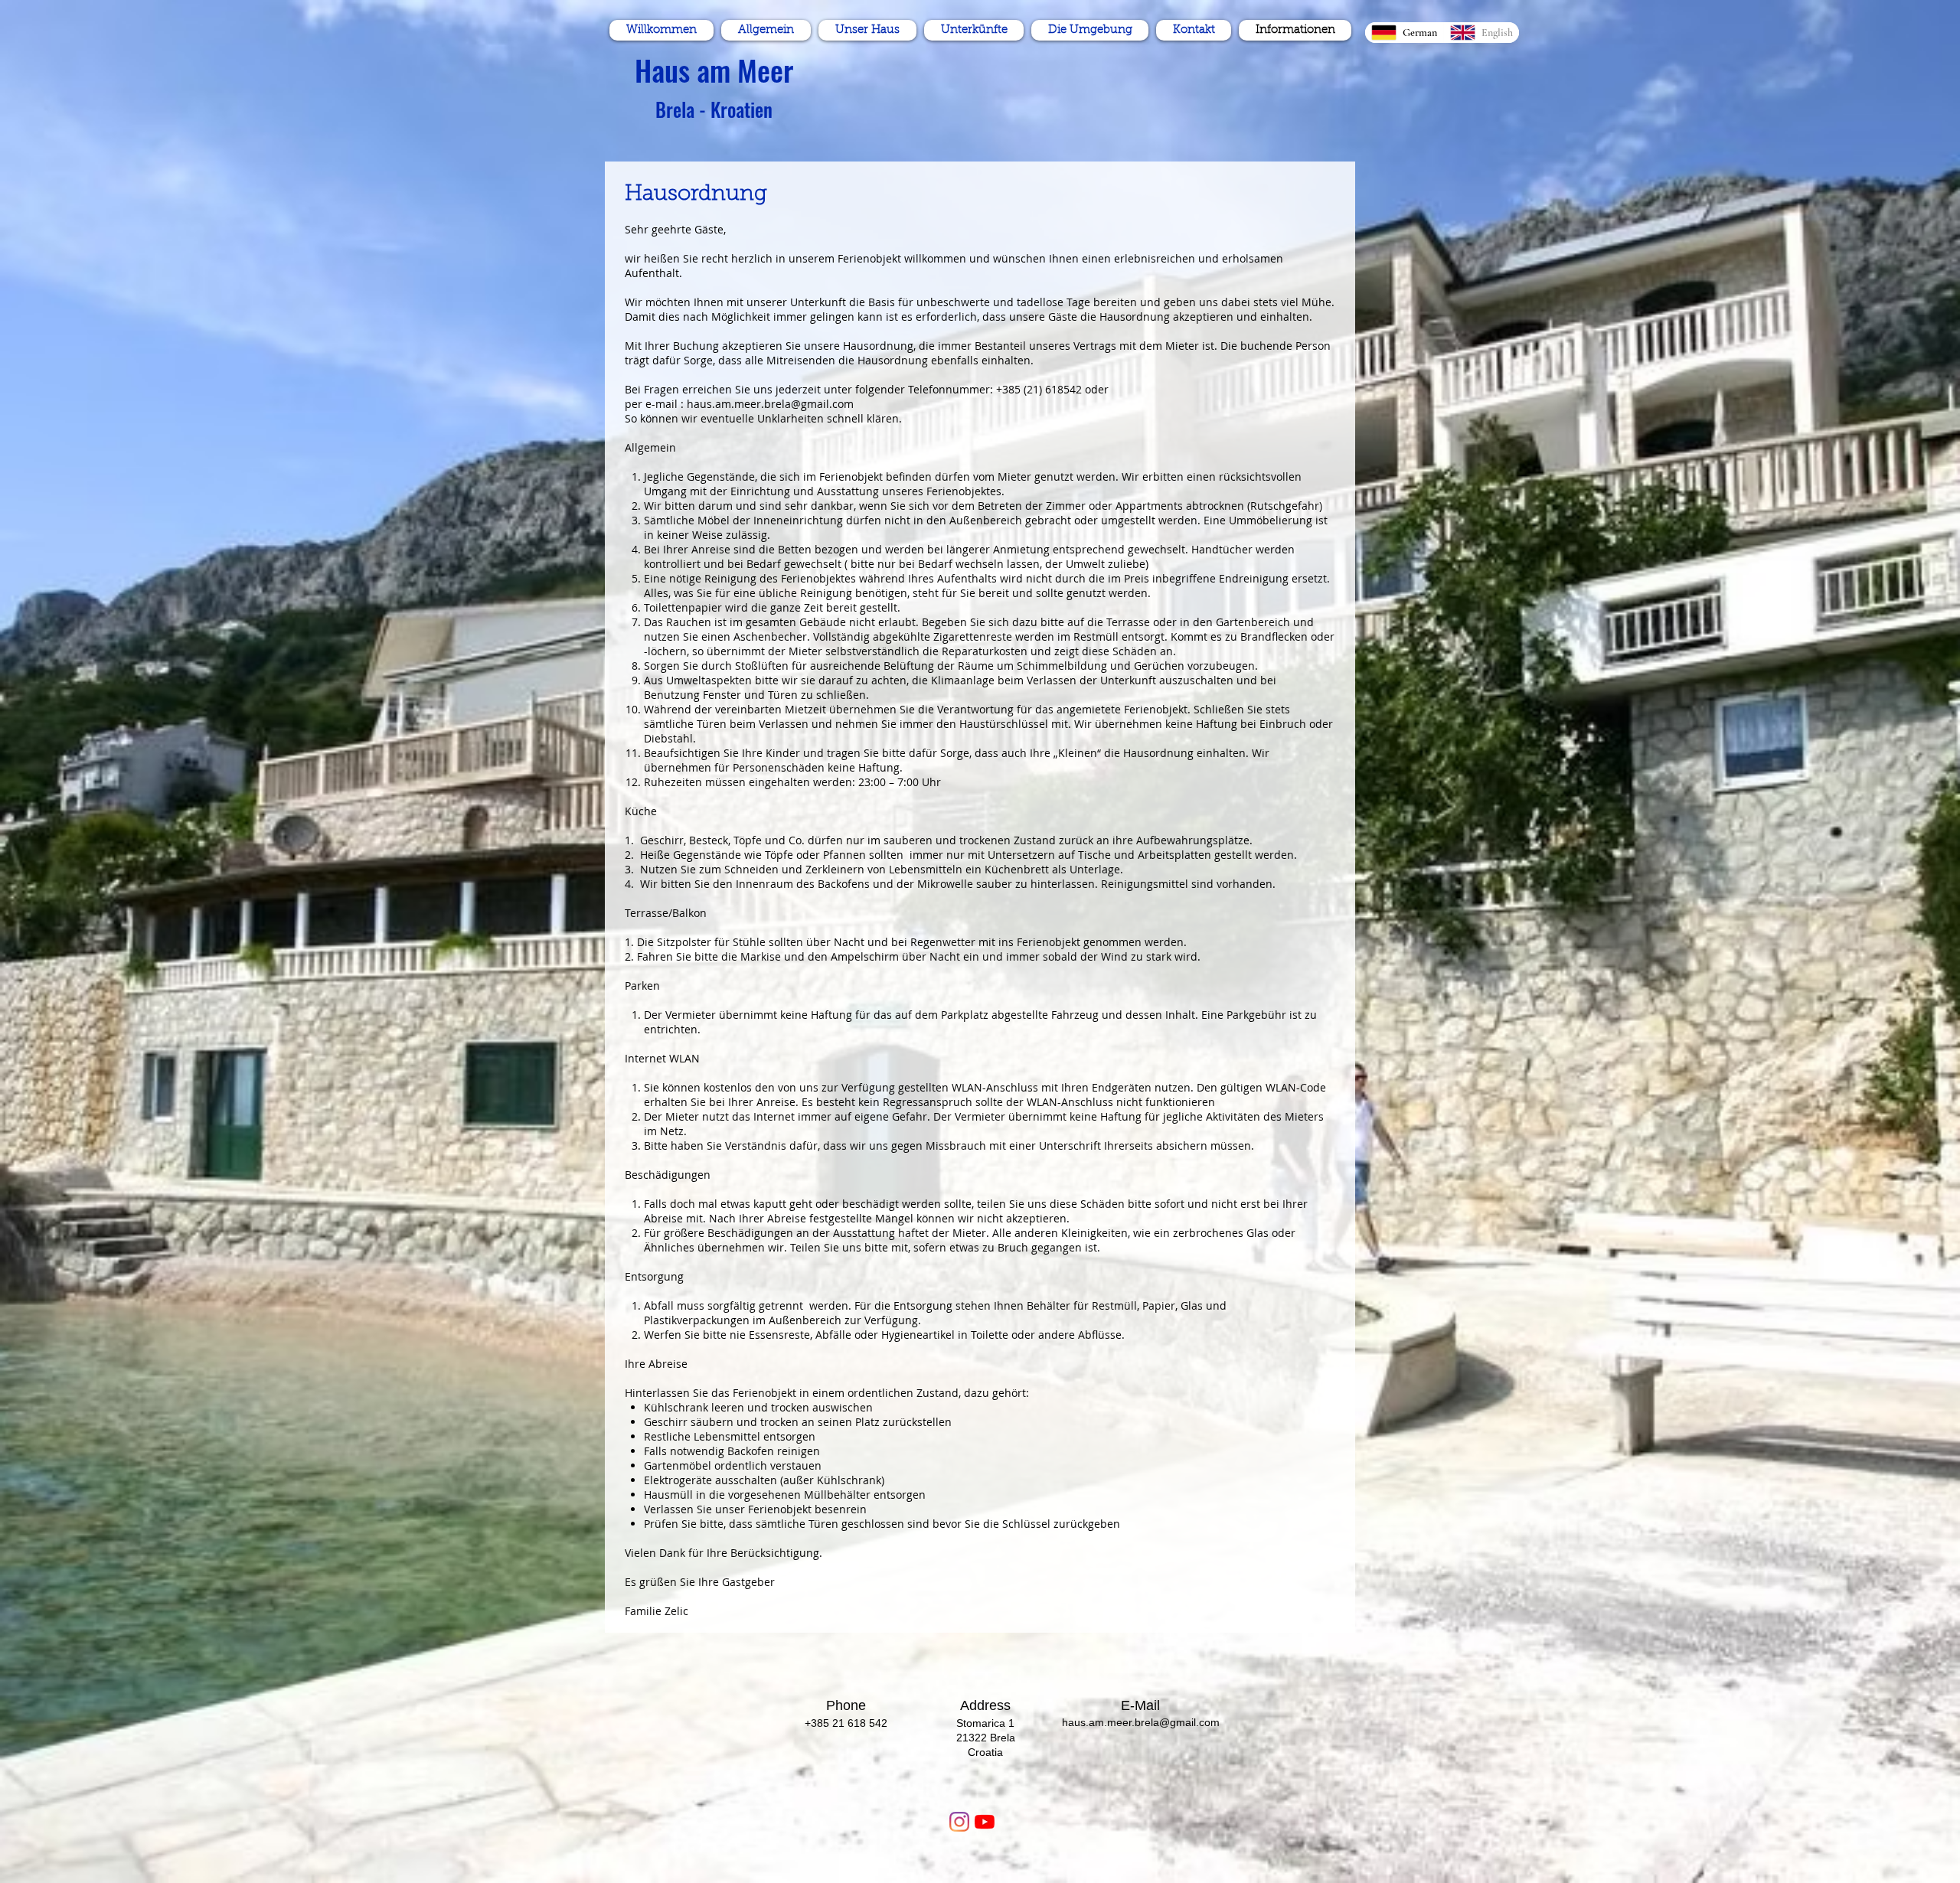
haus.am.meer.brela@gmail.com (770, 404)
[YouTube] (985, 1822)
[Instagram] (959, 1822)
